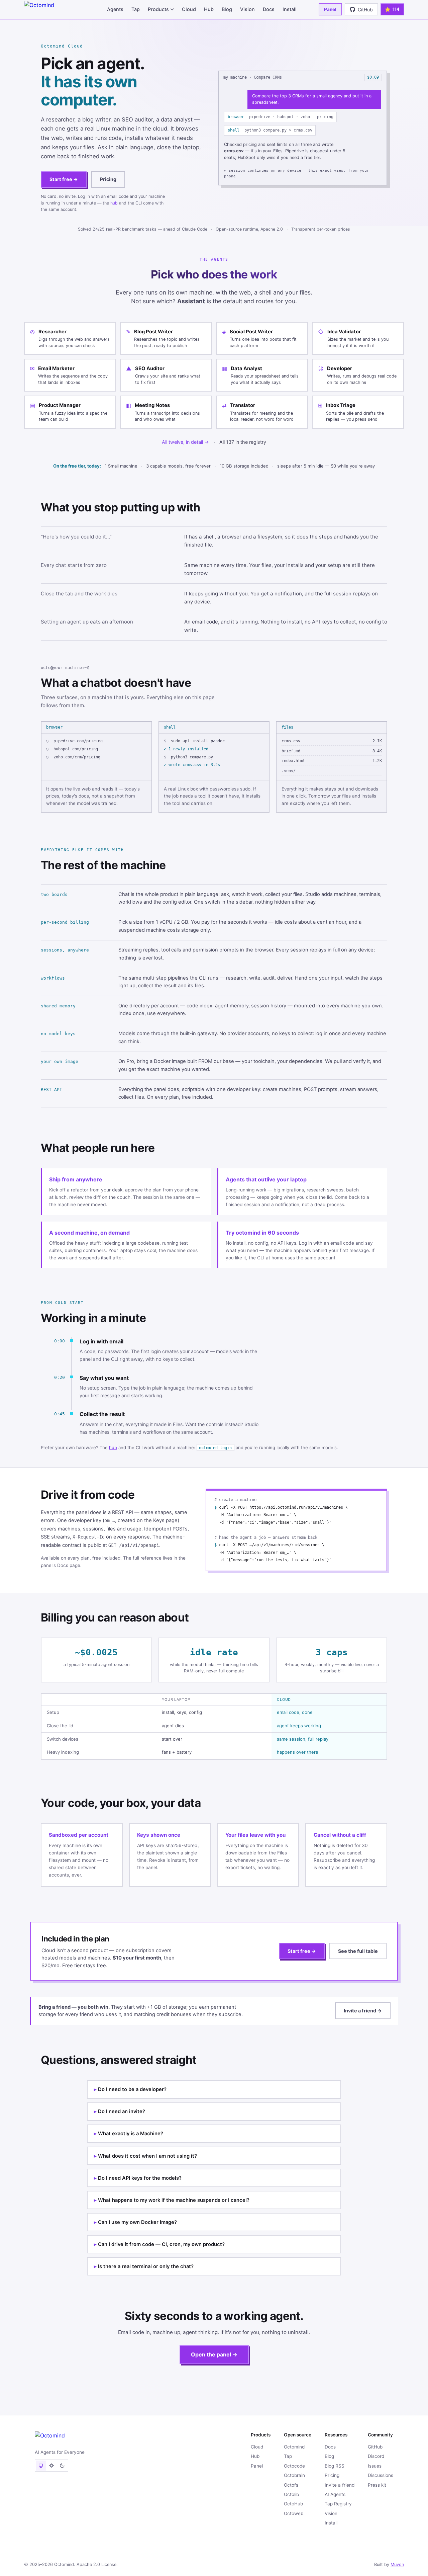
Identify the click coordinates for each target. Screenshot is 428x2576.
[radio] (41, 2466)
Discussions (381, 2475)
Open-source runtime (237, 229)
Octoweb (294, 2513)
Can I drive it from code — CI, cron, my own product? (161, 2244)
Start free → (64, 179)
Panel (330, 9)
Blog (227, 9)
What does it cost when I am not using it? (147, 2156)
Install (290, 9)
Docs (269, 9)
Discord (376, 2456)
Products (158, 9)
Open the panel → (214, 2354)
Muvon (397, 2564)
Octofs (291, 2485)
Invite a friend (340, 2485)
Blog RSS (335, 2466)
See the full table (358, 1951)
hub (114, 203)
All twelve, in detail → (185, 442)
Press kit (377, 2485)
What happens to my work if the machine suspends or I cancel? (174, 2200)
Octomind (294, 2447)
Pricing (108, 179)
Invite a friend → (363, 2011)
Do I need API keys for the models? (140, 2178)
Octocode (294, 2466)
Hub (209, 9)
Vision (247, 9)
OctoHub (293, 2504)
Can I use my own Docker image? (137, 2222)
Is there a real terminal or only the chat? (146, 2266)
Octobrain (294, 2475)
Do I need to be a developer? (132, 2089)
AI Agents (335, 2494)
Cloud (189, 9)
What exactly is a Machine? (131, 2134)
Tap (136, 9)
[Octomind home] (55, 9)
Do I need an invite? (122, 2111)
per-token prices (333, 229)
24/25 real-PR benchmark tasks (125, 229)
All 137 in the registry (243, 442)
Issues (375, 2466)
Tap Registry (338, 2504)
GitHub (375, 2447)
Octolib (291, 2494)
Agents (115, 9)
